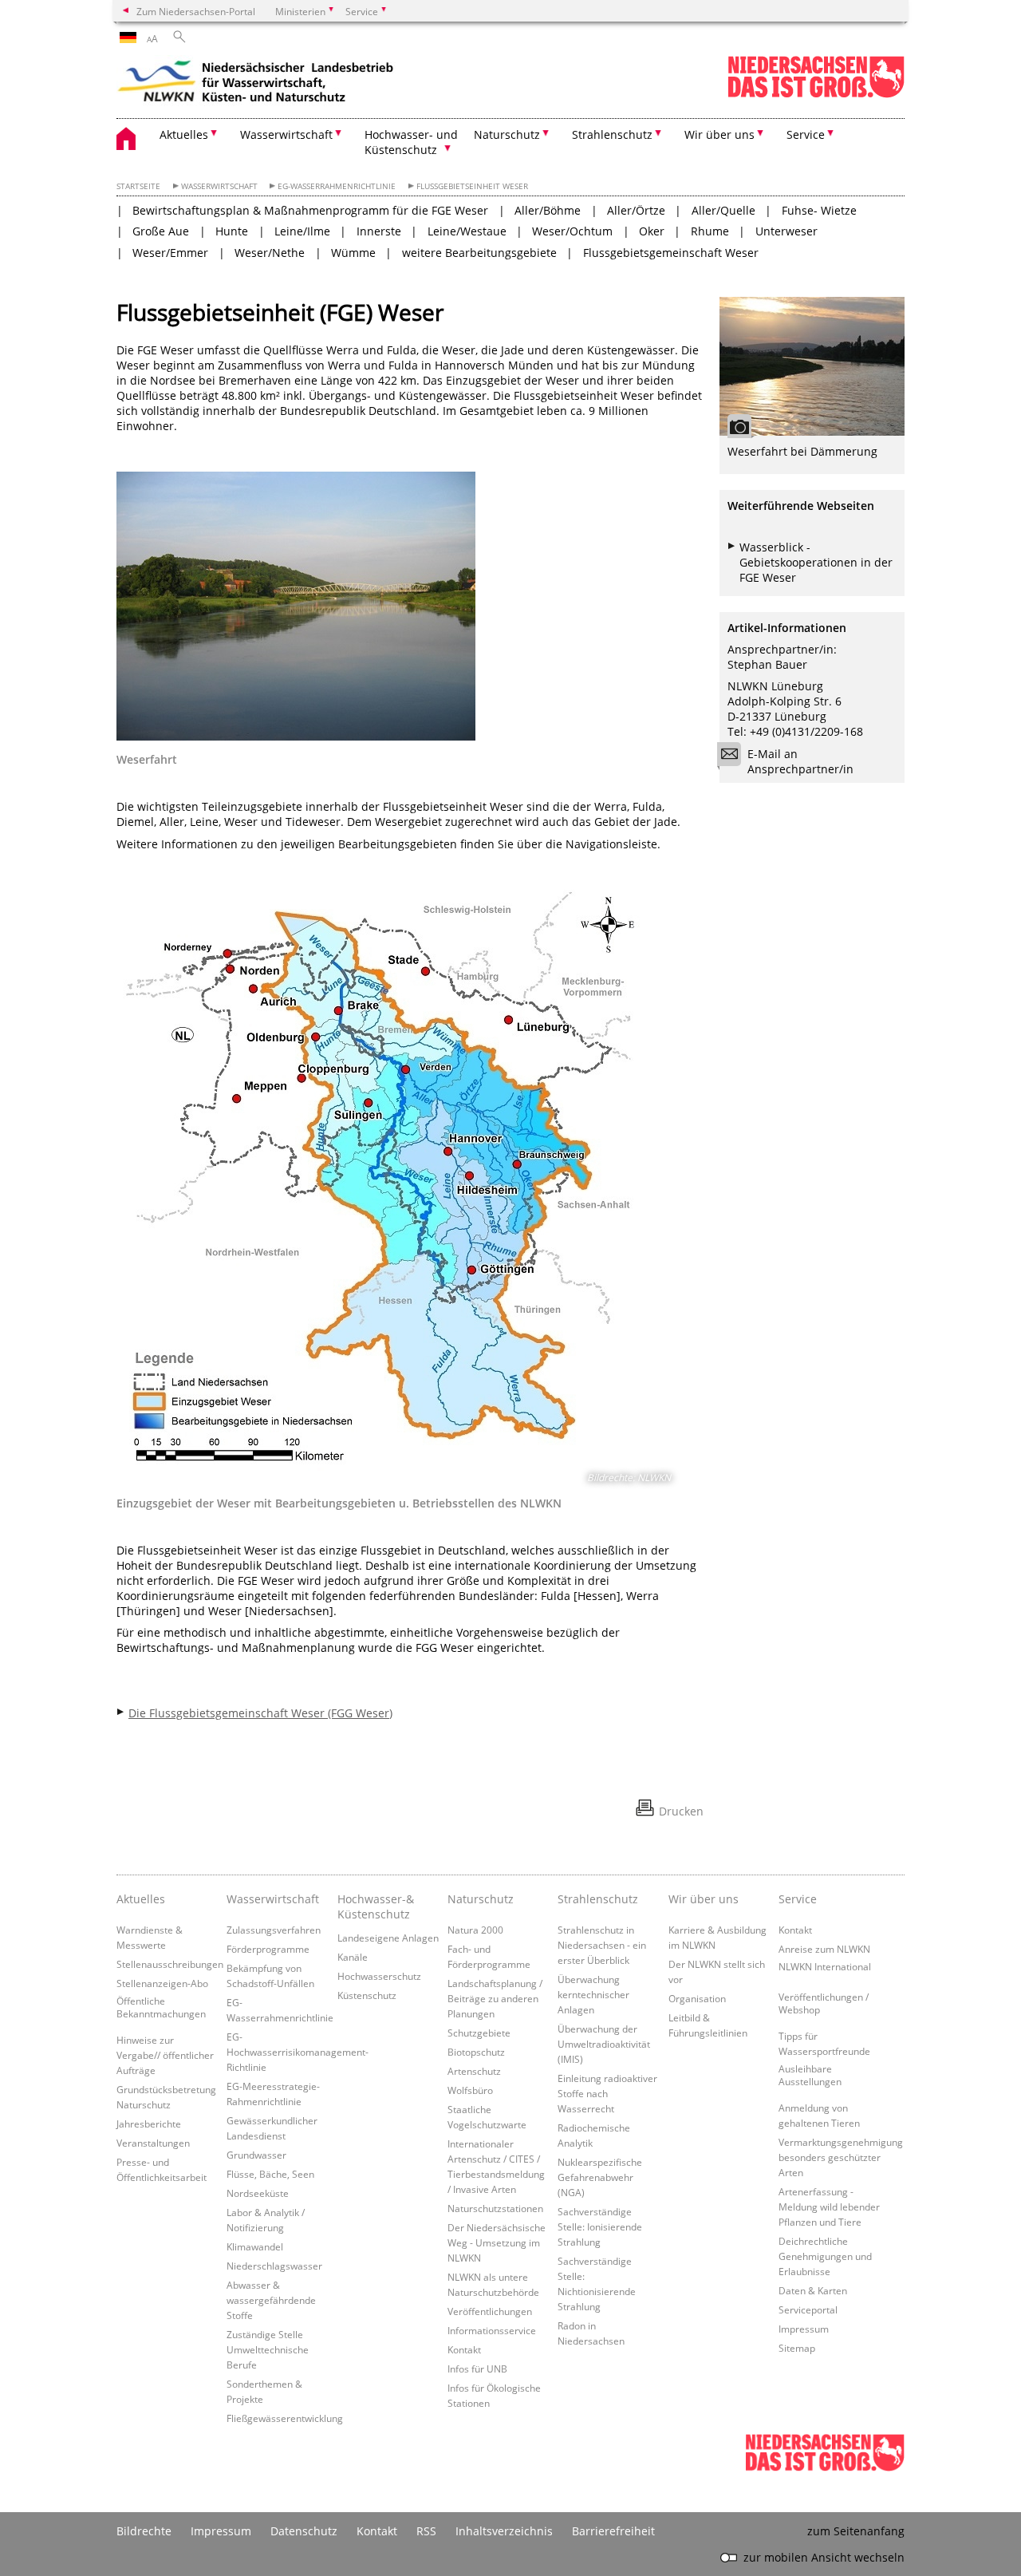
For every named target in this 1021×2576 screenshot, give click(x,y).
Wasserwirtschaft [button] (286, 134)
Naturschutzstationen (495, 2208)
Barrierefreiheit (613, 2531)
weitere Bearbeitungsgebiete (479, 253)
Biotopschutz (476, 2052)
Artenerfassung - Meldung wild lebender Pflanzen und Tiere (829, 2207)
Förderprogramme (268, 1949)
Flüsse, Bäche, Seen (270, 2174)
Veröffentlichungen (490, 2311)
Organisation (697, 1998)
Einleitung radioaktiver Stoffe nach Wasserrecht (607, 2093)
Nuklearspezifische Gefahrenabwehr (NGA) (600, 2177)
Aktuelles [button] (184, 134)
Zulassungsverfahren (274, 1930)
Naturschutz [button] (507, 134)
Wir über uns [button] (719, 134)
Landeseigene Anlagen (388, 1938)
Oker (652, 231)
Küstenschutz (367, 1995)
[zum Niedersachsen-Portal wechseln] (816, 95)
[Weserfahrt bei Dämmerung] (812, 366)
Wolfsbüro (470, 2090)
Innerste (379, 231)
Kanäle (353, 1957)
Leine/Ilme (302, 231)
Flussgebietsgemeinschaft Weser (671, 253)
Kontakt (464, 2349)
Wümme (353, 253)
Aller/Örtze (636, 210)
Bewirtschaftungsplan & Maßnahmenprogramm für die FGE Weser (310, 210)
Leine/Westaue (467, 231)
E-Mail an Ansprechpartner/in (800, 761)
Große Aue (161, 231)
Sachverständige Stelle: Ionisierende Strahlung (600, 2226)
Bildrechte (144, 2531)
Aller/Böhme (548, 210)
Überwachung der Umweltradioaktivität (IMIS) (604, 2044)
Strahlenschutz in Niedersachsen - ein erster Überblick (602, 1945)
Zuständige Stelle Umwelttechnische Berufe (268, 2349)
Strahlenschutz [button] (612, 134)
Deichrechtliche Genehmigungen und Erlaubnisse (825, 2256)
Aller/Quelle (723, 210)
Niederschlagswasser (274, 2266)
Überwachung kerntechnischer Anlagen (593, 1994)
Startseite (138, 186)
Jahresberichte (149, 2124)
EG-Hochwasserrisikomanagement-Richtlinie (298, 2052)
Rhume (710, 231)
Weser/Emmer (170, 253)
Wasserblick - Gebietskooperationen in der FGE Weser (816, 562)
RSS (426, 2531)
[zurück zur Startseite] (256, 84)
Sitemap (797, 2348)
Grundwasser (256, 2155)
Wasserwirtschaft (219, 186)
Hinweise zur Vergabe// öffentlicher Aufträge (165, 2055)
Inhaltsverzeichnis (504, 2531)
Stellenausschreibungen (170, 1964)
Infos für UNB (477, 2369)
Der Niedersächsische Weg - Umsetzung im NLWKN (497, 2242)
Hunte (232, 231)
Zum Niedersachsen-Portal (196, 11)
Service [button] (806, 134)
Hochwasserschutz (379, 1976)
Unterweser (786, 231)
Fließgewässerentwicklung (285, 2418)
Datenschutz (304, 2531)
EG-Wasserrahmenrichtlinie (337, 186)
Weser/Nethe (270, 253)
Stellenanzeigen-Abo (162, 1983)
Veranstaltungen (153, 2143)
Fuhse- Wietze (819, 210)
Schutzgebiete (479, 2033)
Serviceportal (808, 2309)
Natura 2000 (475, 1930)
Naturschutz (481, 1899)
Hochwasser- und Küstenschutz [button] (411, 142)
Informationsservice (492, 2330)
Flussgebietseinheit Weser (472, 186)
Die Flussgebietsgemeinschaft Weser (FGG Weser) (260, 1713)
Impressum (804, 2329)
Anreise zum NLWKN (824, 1949)
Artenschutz (474, 2071)
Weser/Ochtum (572, 231)
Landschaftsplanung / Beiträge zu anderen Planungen (495, 1998)
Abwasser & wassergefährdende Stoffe (271, 2300)
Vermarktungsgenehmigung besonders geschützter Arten (841, 2157)
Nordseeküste (258, 2193)
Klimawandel (255, 2246)
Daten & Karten (813, 2290)
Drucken (681, 1811)
